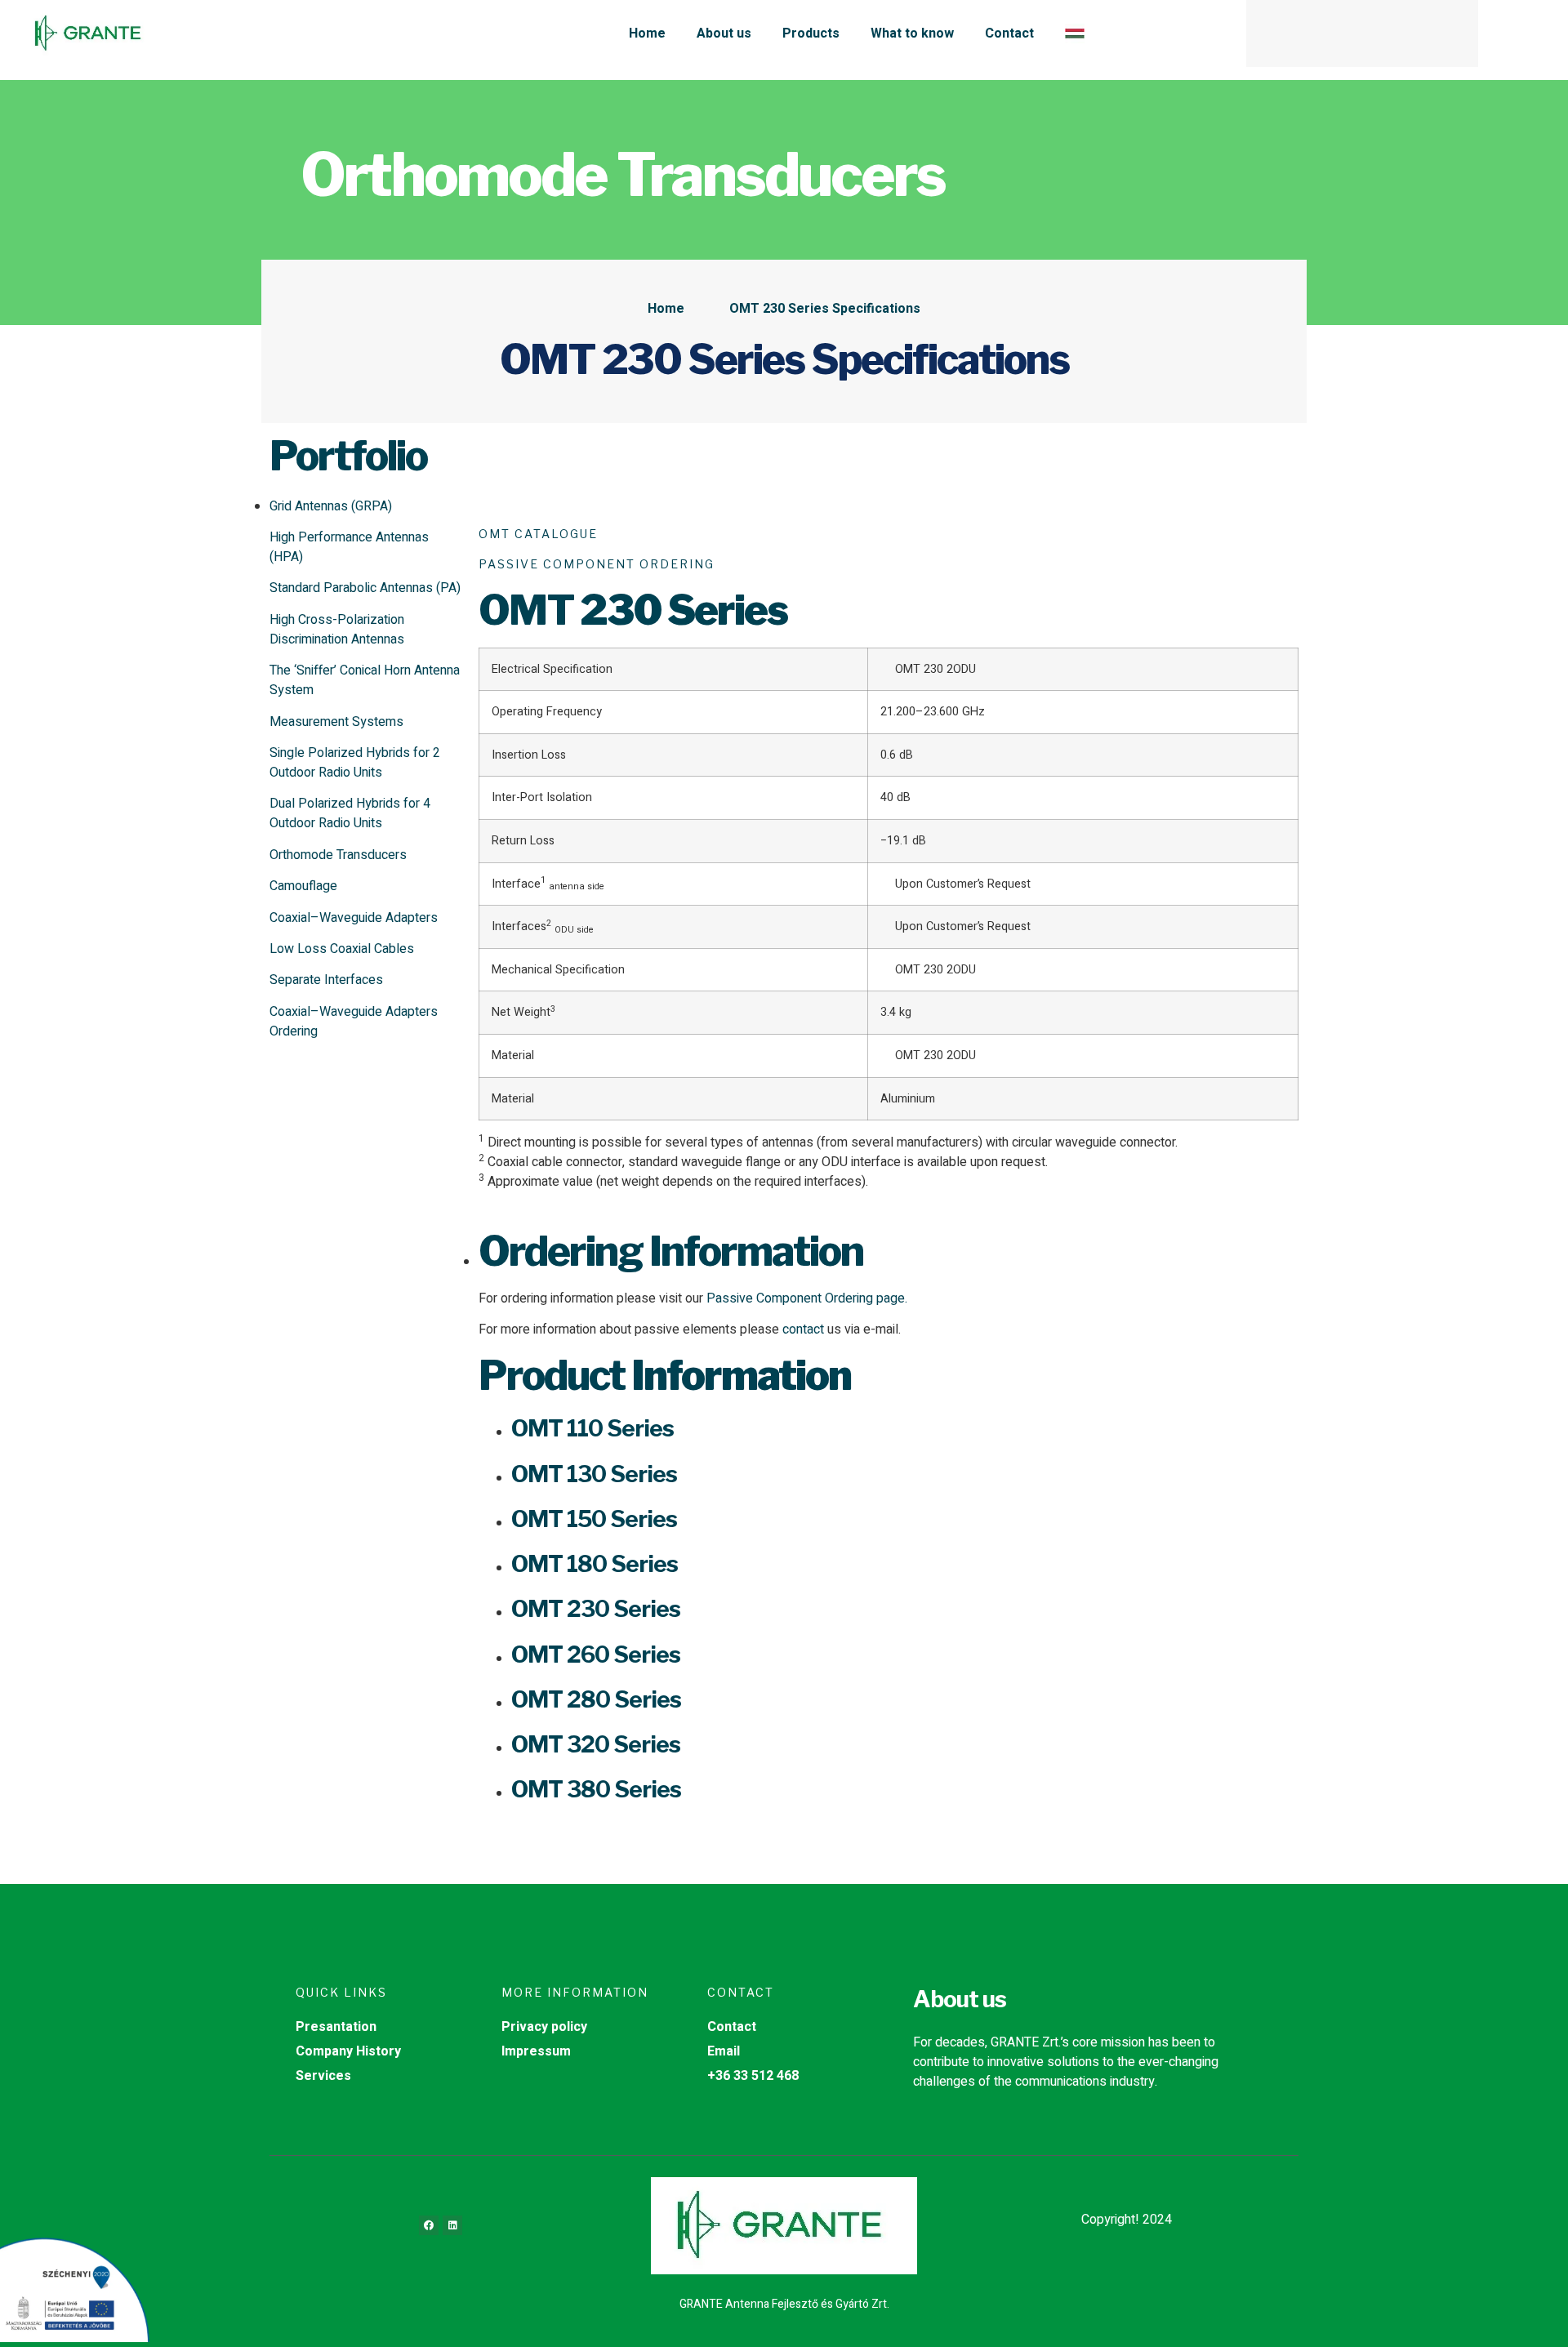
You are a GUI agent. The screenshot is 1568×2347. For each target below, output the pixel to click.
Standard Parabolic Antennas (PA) (365, 588)
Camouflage (303, 886)
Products (811, 33)
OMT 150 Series (594, 1519)
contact (803, 1329)
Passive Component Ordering (597, 564)
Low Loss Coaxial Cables (342, 949)
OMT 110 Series (592, 1428)
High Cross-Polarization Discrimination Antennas (337, 630)
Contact (1009, 33)
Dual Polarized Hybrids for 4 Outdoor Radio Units (350, 813)
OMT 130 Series (594, 1474)
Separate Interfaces (326, 980)
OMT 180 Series (595, 1564)
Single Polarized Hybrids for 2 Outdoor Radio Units (355, 763)
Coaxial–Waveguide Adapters (354, 918)
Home (647, 33)
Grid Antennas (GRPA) (331, 506)
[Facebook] (429, 2225)
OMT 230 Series (596, 1609)
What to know (912, 33)
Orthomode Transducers (338, 855)
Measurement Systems (336, 722)
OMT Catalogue (538, 534)
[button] (1459, 33)
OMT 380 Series (596, 1789)
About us (724, 33)
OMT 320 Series (596, 1744)
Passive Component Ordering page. (807, 1298)
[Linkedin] (452, 2225)
